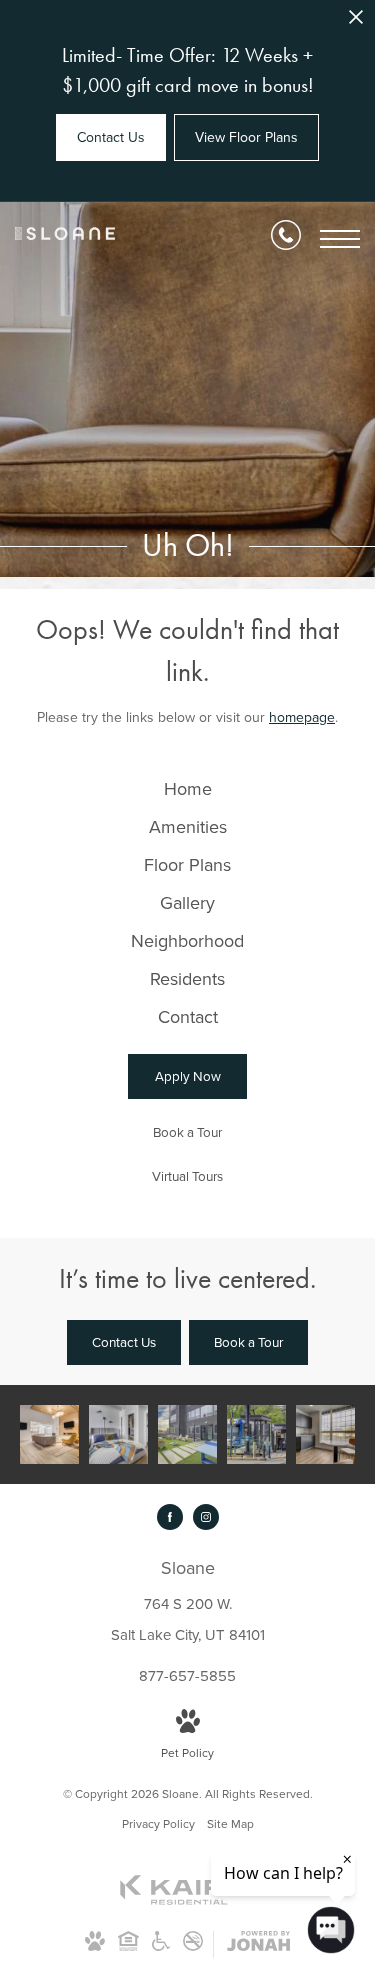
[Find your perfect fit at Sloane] (256, 1434)
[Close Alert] (356, 22)
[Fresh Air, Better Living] (187, 1434)
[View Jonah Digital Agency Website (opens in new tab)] (258, 1944)
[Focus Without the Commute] (325, 1434)
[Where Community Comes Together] (49, 1434)
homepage (302, 717)
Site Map (230, 1823)
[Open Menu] (340, 239)
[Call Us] (286, 239)
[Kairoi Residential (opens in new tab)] (188, 1900)
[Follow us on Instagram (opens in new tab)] (206, 1517)
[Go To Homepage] (65, 239)
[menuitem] (187, 789)
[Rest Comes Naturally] (118, 1434)
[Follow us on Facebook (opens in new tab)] (170, 1517)
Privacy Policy (158, 1823)
